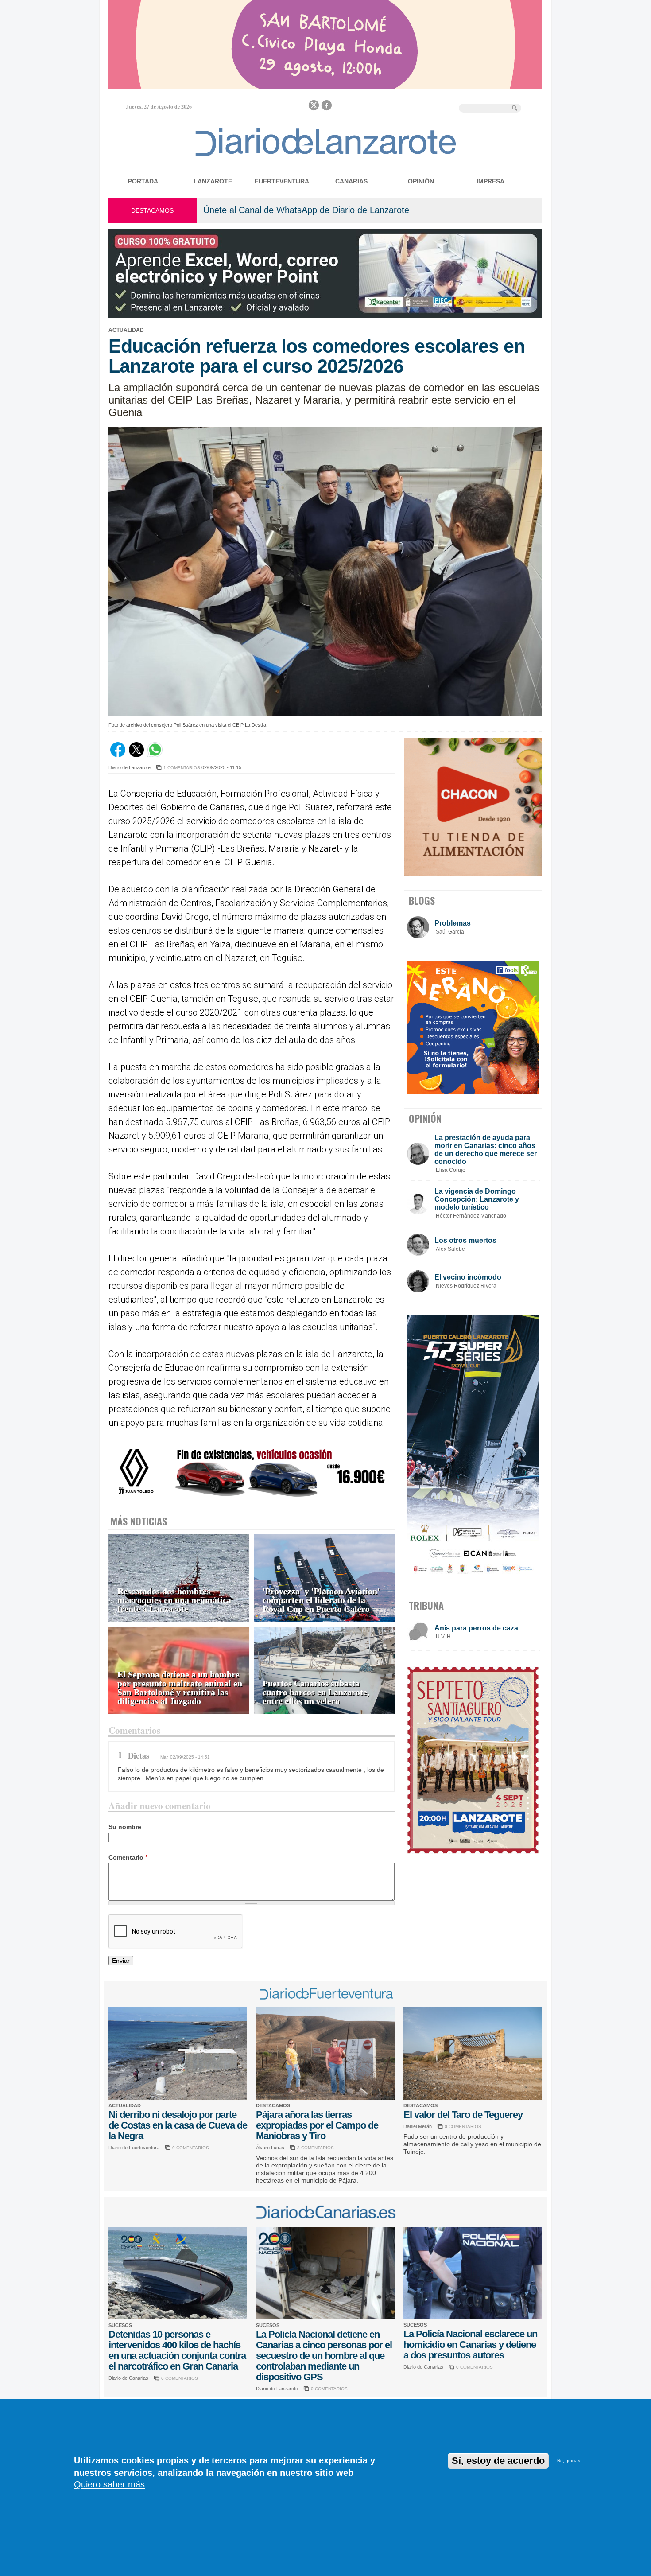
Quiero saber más (109, 2484)
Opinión (421, 181)
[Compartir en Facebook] (118, 755)
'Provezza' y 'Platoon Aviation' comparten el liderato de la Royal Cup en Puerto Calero (321, 1600)
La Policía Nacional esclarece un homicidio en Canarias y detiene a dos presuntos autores (470, 2344)
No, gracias (569, 2461)
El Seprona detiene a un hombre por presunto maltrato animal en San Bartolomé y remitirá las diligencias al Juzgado (180, 1688)
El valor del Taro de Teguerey (463, 2115)
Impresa (490, 181)
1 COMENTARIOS (182, 768)
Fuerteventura (282, 181)
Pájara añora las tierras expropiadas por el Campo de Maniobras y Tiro (317, 2125)
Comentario (128, 1857)
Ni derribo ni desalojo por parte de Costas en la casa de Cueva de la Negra (178, 2125)
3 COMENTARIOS (316, 2148)
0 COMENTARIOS (191, 2148)
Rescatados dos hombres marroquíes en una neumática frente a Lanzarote (174, 1600)
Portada (143, 181)
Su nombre (125, 1827)
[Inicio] (326, 156)
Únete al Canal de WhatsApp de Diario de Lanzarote (306, 210)
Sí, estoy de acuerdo (498, 2461)
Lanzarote (213, 181)
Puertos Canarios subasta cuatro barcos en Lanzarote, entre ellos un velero (316, 1692)
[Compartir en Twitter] (136, 755)
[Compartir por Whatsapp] (155, 755)
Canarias (351, 181)
